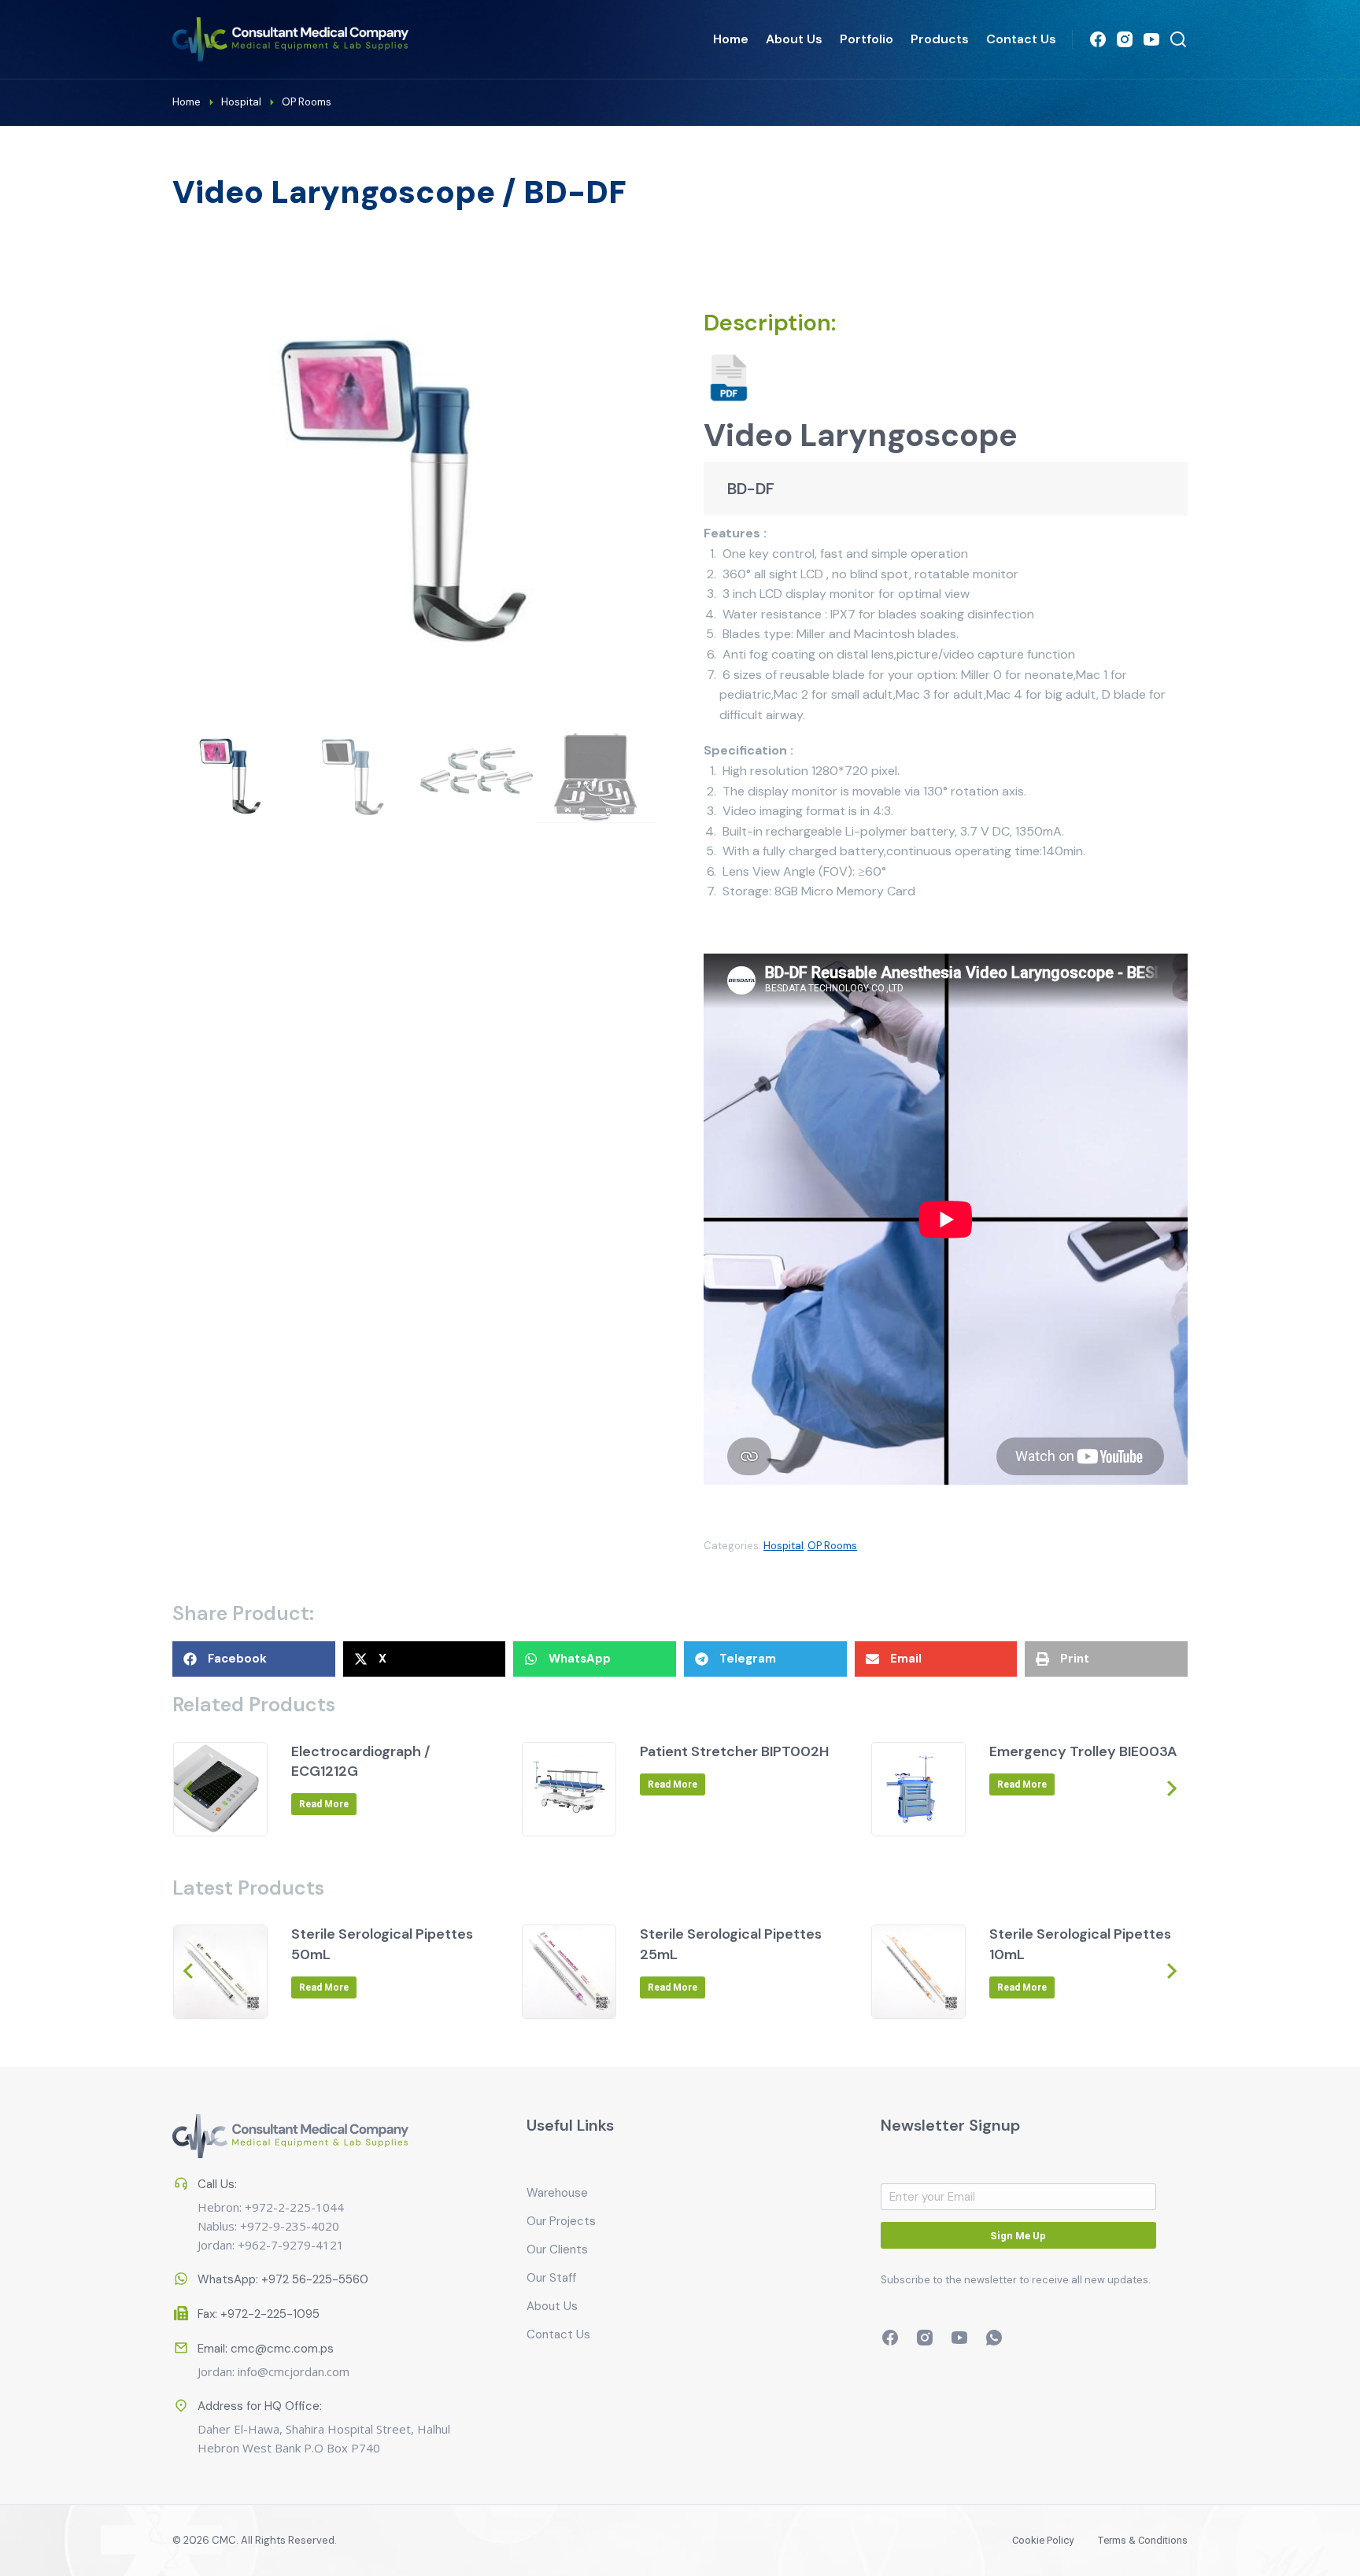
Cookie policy (1043, 2540)
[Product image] (220, 1789)
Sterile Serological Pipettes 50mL (382, 1944)
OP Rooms (832, 1546)
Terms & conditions (1142, 2540)
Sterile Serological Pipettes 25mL (731, 1944)
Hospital (783, 1546)
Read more (324, 1804)
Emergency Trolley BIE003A (1083, 1751)
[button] (254, 1659)
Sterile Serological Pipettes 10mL (1080, 1944)
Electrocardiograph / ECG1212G (361, 1761)
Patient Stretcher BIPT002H (734, 1751)
